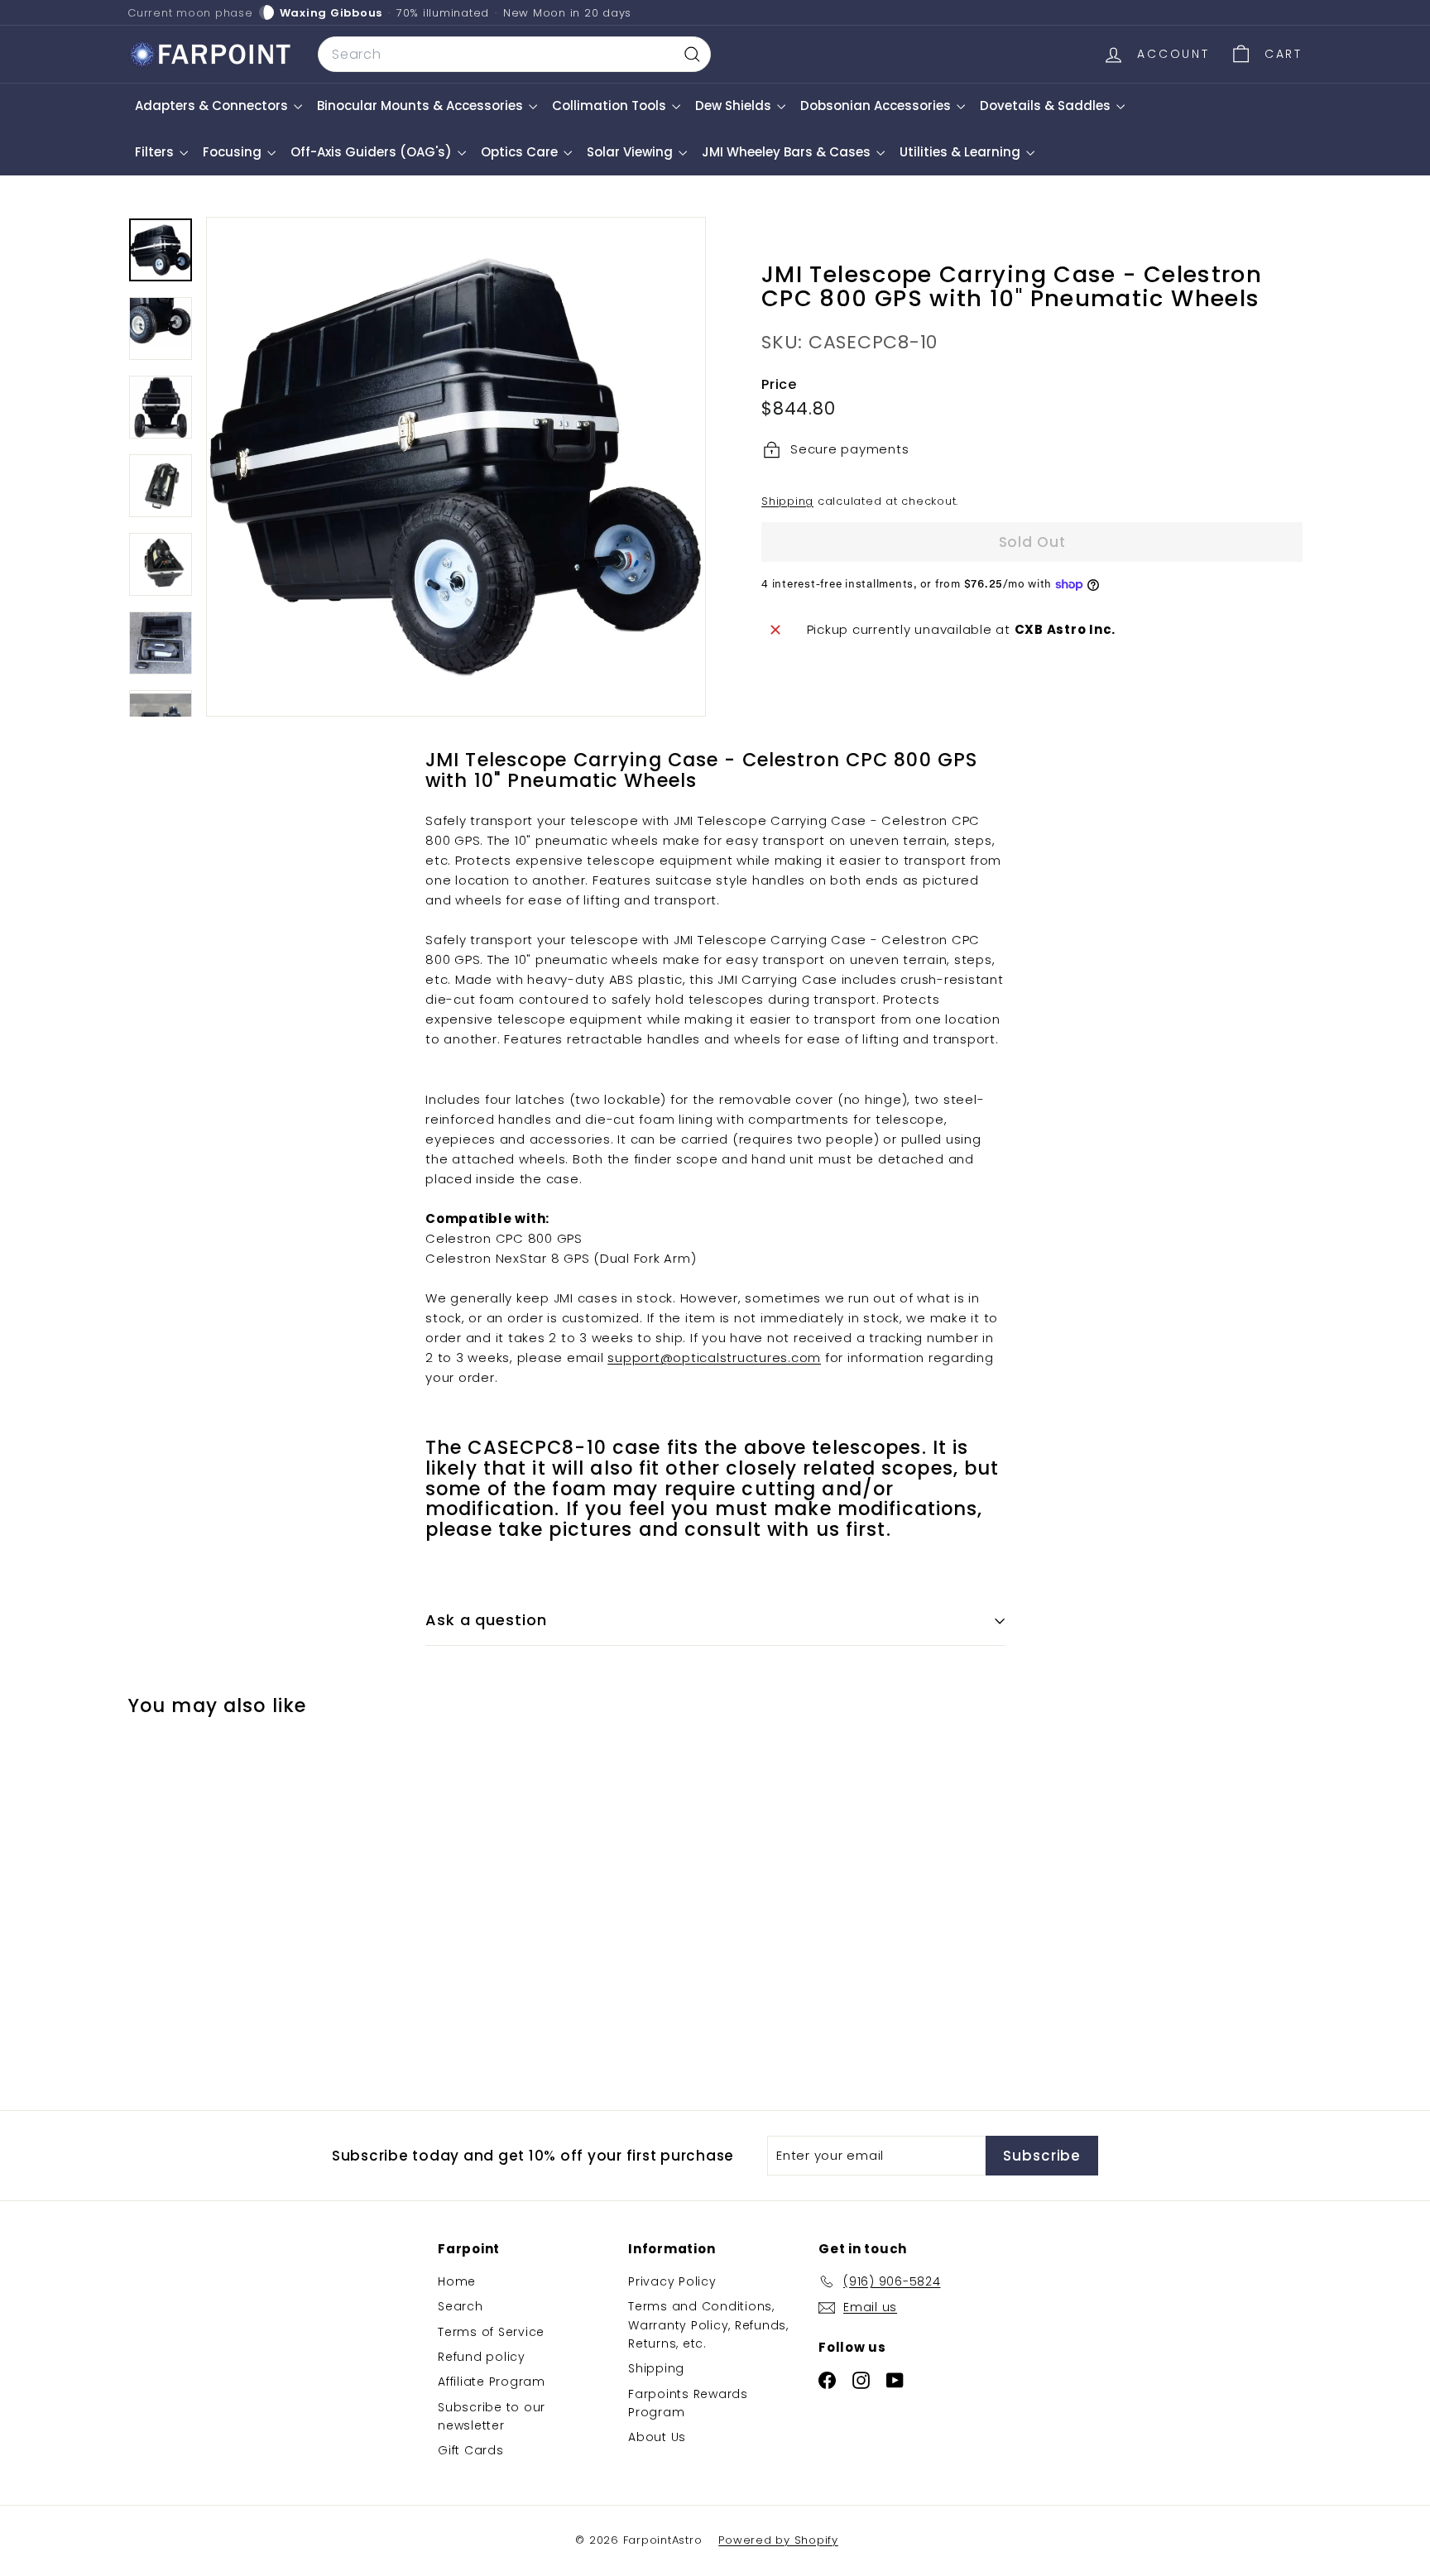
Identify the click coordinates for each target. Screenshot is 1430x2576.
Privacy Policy (672, 2281)
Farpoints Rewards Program (688, 2403)
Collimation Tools (611, 106)
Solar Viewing (631, 152)
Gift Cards (471, 2450)
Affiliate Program (492, 2382)
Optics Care (521, 152)
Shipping (787, 501)
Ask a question (486, 1620)
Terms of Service (491, 2332)
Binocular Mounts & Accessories (422, 106)
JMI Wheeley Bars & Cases (788, 152)
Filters (156, 152)
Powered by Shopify (778, 2540)
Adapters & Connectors (213, 106)
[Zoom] (456, 467)
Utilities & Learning (962, 152)
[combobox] (514, 55)
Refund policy (482, 2357)
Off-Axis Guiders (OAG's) (373, 152)
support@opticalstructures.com (714, 1358)
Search (461, 2306)
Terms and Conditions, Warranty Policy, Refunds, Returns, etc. (708, 2325)
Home (457, 2281)
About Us (657, 2437)
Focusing (234, 152)
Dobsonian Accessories (877, 106)
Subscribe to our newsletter (492, 2416)
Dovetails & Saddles (1047, 106)
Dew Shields (735, 106)
